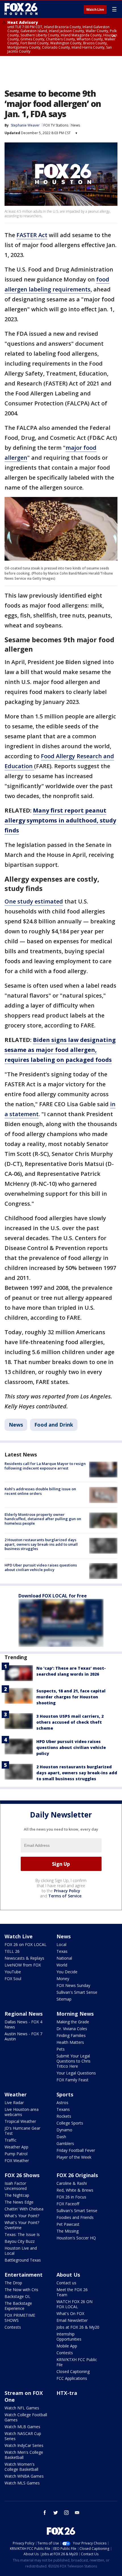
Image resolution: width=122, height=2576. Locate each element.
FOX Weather (17, 2161)
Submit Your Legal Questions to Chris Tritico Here (73, 2061)
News (76, 125)
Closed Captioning (73, 2371)
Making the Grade (73, 2022)
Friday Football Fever (76, 2150)
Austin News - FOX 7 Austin (23, 2036)
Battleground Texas (23, 2260)
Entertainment (24, 2275)
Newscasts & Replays (24, 1958)
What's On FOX (70, 2313)
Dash (61, 2137)
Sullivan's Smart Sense (77, 1992)
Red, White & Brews (75, 2190)
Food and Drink (54, 1425)
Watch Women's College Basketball (21, 2467)
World (62, 1965)
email (77, 2513)
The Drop (13, 2283)
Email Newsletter (72, 2320)
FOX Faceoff (68, 2204)
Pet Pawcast (68, 2224)
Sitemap (64, 1999)
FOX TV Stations (56, 125)
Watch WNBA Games (24, 2476)
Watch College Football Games (26, 2417)
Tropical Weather (20, 2121)
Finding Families (71, 2035)
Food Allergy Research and (77, 756)
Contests (13, 2327)
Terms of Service (65, 1896)
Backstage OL (17, 2296)
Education (19, 766)
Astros (62, 2103)
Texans (63, 2109)
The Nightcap (17, 2195)
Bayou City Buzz (20, 2241)
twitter (56, 2513)
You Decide (67, 1972)
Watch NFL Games (22, 2408)
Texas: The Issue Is (22, 2234)
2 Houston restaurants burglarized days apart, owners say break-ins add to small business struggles (41, 1544)
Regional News (24, 2014)
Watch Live (95, 10)
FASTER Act (32, 235)
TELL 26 (12, 1951)
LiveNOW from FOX (23, 1965)
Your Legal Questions (76, 2073)
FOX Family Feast (72, 2080)
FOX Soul (13, 1979)
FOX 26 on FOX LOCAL (26, 1944)
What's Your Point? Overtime (22, 2225)
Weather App (16, 2147)
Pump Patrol (16, 2154)
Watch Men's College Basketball (24, 2455)
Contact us (66, 2283)
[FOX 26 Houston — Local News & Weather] (21, 9)
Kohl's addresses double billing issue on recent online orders (40, 1491)
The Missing (68, 2231)
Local (61, 1944)
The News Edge (19, 2202)
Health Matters (70, 2042)
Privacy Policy (67, 1891)
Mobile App (67, 2346)
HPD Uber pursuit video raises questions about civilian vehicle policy (41, 1567)
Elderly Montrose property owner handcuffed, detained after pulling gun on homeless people (43, 1519)
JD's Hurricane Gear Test (22, 2131)
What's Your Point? (22, 2216)
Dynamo (64, 2130)
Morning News (75, 2014)
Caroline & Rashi (72, 2183)
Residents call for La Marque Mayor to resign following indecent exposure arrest (45, 1466)
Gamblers (65, 2143)
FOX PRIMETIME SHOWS (20, 2318)
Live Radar (14, 2103)
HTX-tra (67, 2393)
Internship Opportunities (69, 2336)
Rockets (64, 2116)
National (64, 1958)
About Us (68, 2275)
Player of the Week (74, 2157)
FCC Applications (72, 2378)
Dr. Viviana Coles (72, 2029)
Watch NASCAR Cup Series (23, 2436)
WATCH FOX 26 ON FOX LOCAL (74, 2304)
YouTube (13, 1972)
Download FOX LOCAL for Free (53, 1596)
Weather (16, 2094)
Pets (61, 2049)
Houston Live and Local (21, 2251)
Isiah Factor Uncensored (16, 2186)
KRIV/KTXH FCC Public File (77, 2362)
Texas (62, 1951)
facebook (45, 2513)
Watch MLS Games (22, 2483)
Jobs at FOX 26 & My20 (78, 2327)
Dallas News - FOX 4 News (23, 2024)
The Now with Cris (21, 2290)
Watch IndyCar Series (24, 2445)
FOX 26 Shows (22, 2175)
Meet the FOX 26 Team (72, 2292)
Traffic (10, 2140)
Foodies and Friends (75, 2217)
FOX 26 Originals (77, 2175)
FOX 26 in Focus (71, 2197)
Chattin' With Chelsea (24, 2209)
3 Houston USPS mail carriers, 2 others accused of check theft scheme (70, 1722)
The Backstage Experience (18, 2306)
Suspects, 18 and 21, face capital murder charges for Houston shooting (71, 1697)
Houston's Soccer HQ (76, 2238)
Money (63, 1979)
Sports (65, 2094)
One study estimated (34, 901)
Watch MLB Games (22, 2427)
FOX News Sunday (73, 1985)
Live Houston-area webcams (22, 2112)
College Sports (70, 2123)
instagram (66, 2513)
